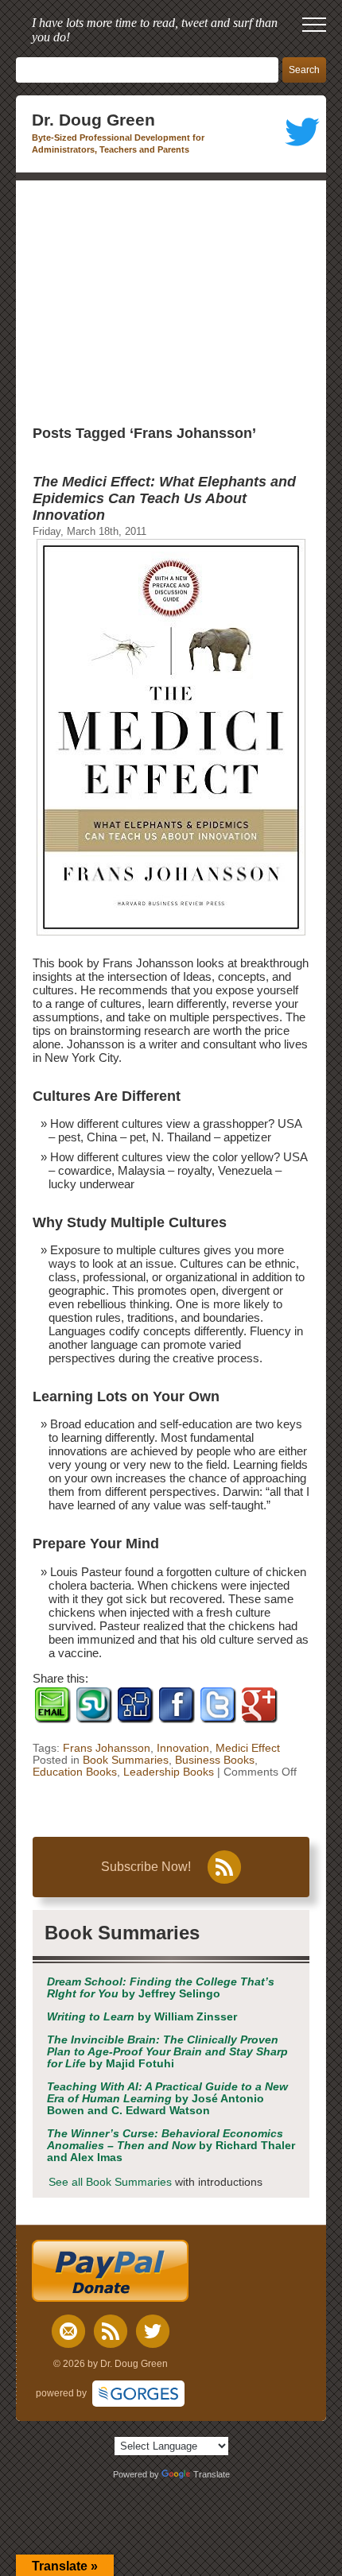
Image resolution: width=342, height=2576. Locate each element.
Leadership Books (169, 1772)
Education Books (75, 1772)
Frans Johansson (107, 1748)
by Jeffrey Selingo (161, 1988)
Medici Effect (248, 1748)
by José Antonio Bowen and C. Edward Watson (167, 2099)
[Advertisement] (171, 300)
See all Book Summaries (110, 2182)
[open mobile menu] (314, 25)
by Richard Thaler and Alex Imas (171, 2146)
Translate (212, 2474)
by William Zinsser (142, 2017)
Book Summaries (126, 1760)
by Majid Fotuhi (167, 2052)
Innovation (183, 1748)
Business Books (215, 1760)
